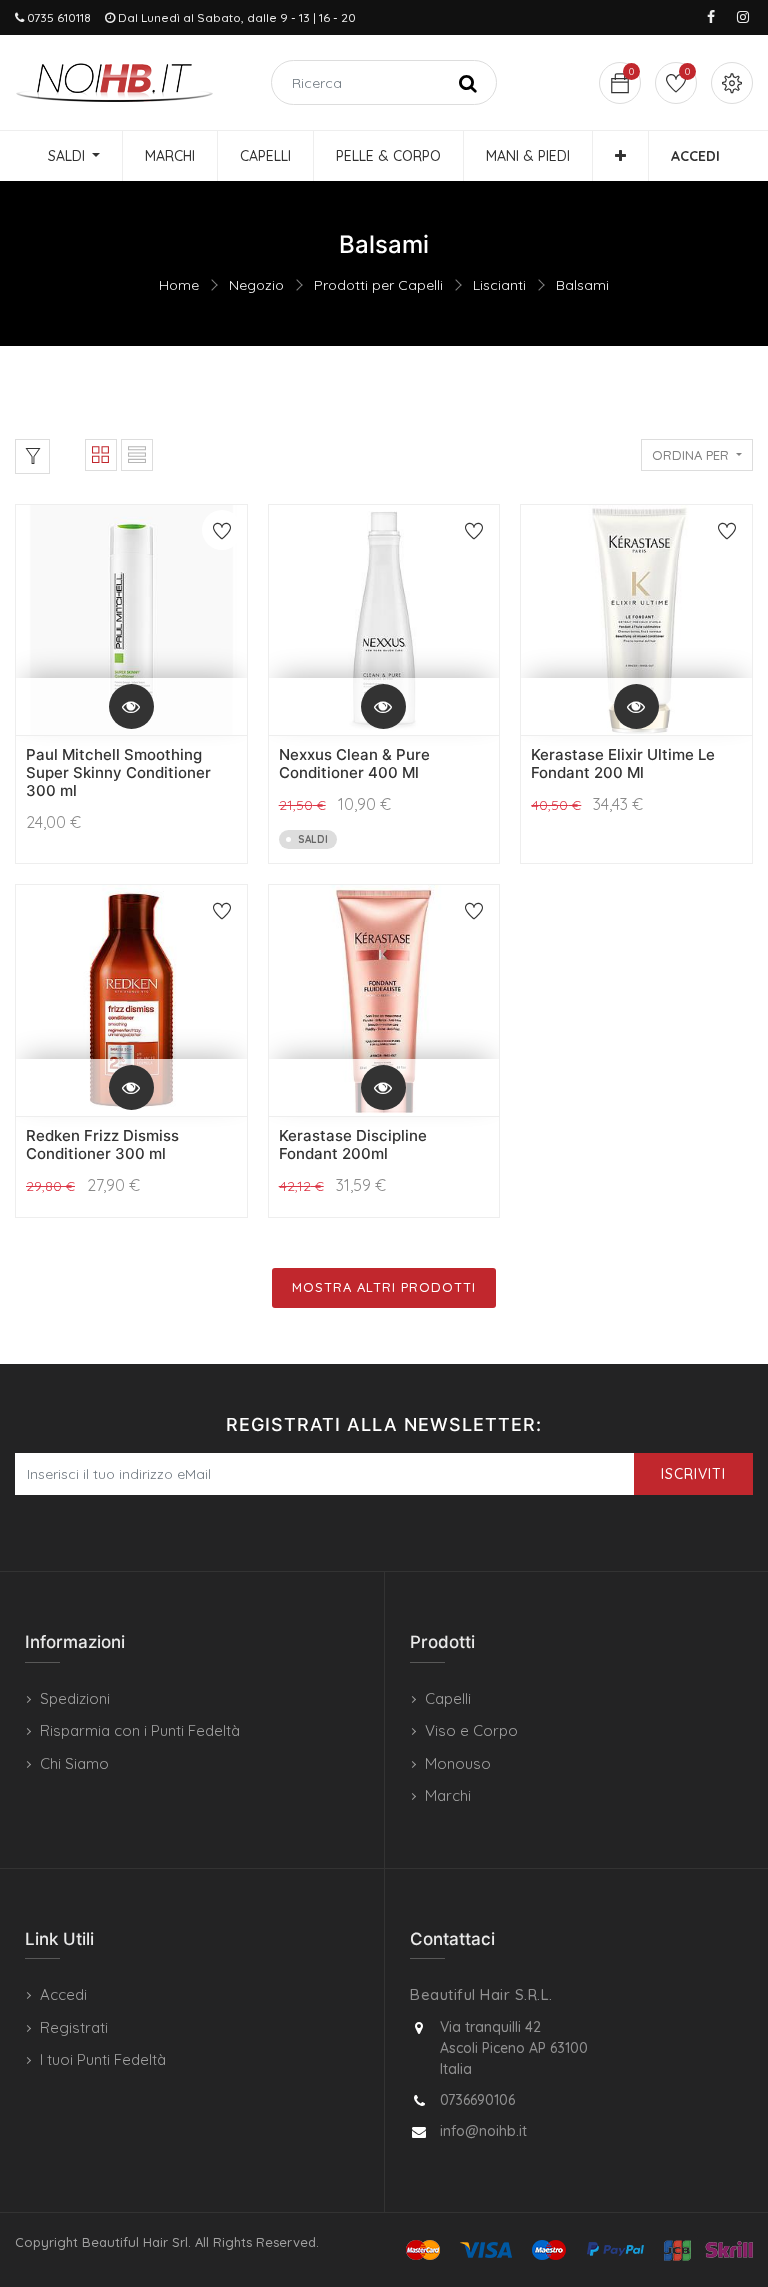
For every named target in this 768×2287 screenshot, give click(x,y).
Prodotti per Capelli (378, 285)
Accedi (63, 1994)
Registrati (74, 2027)
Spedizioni (75, 1698)
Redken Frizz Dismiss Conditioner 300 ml (102, 1144)
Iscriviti (693, 1474)
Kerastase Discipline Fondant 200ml (353, 1144)
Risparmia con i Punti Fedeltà (140, 1730)
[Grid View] (101, 455)
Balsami (582, 285)
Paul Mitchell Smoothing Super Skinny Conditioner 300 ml (118, 772)
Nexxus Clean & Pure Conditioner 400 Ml (354, 763)
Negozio (256, 285)
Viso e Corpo (471, 1730)
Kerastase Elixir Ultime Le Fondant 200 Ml (623, 763)
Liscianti (499, 285)
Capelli (448, 1698)
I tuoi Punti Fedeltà (103, 2059)
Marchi (448, 1795)
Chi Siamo (74, 1763)
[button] (620, 156)
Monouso (458, 1763)
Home (179, 285)
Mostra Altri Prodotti (384, 1287)
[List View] (137, 455)
